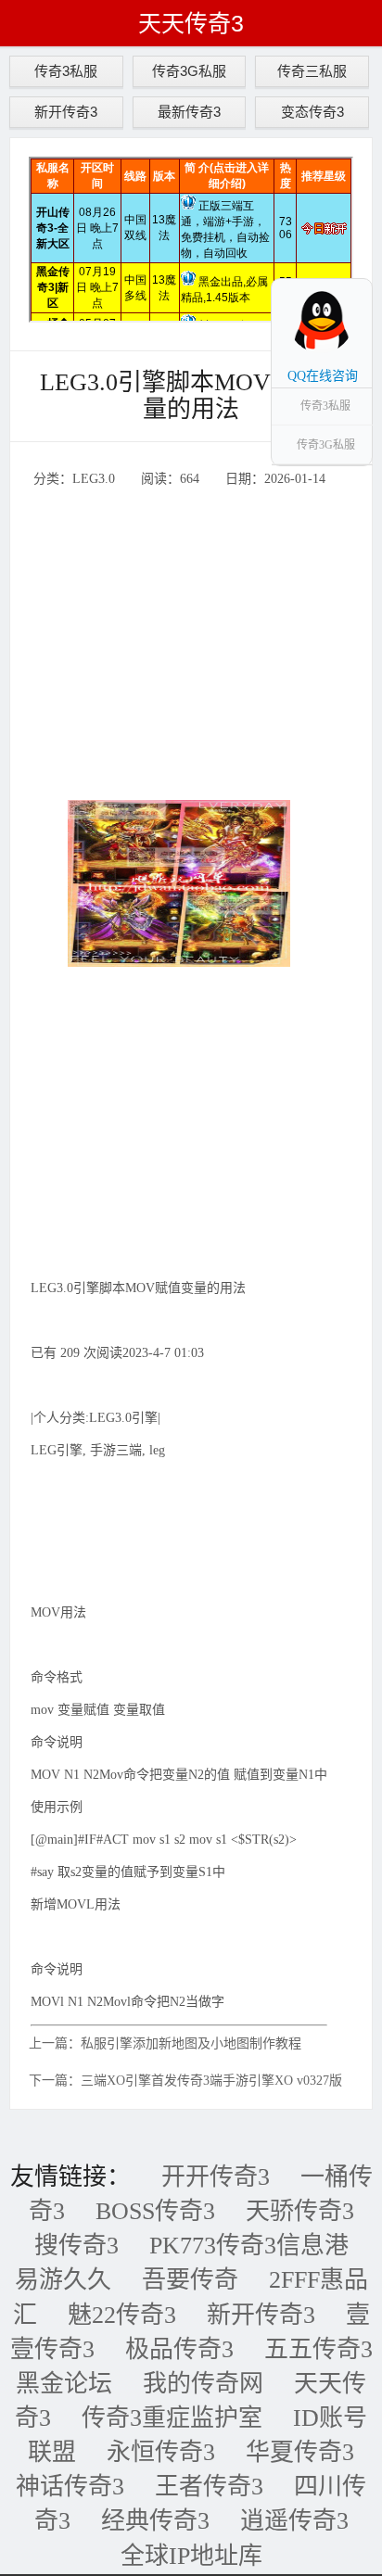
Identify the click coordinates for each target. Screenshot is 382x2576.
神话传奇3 (70, 2487)
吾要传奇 (190, 2280)
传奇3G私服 (189, 71)
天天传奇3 (191, 23)
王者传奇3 (209, 2487)
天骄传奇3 (300, 2211)
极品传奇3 (179, 2349)
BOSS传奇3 (155, 2211)
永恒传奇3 (161, 2452)
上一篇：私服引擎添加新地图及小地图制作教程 (165, 2043)
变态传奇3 (312, 112)
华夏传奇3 (300, 2452)
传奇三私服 (312, 71)
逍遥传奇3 (294, 2521)
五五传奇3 (318, 2349)
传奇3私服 (66, 71)
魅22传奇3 (122, 2315)
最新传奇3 (189, 112)
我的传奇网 (203, 2384)
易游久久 (63, 2280)
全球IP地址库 (191, 2556)
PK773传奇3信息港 (249, 2246)
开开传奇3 (216, 2177)
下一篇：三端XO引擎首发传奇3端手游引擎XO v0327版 (185, 2081)
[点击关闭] (352, 278)
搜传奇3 (76, 2246)
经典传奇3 (155, 2521)
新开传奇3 (66, 112)
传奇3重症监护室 (172, 2418)
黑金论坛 (64, 2384)
